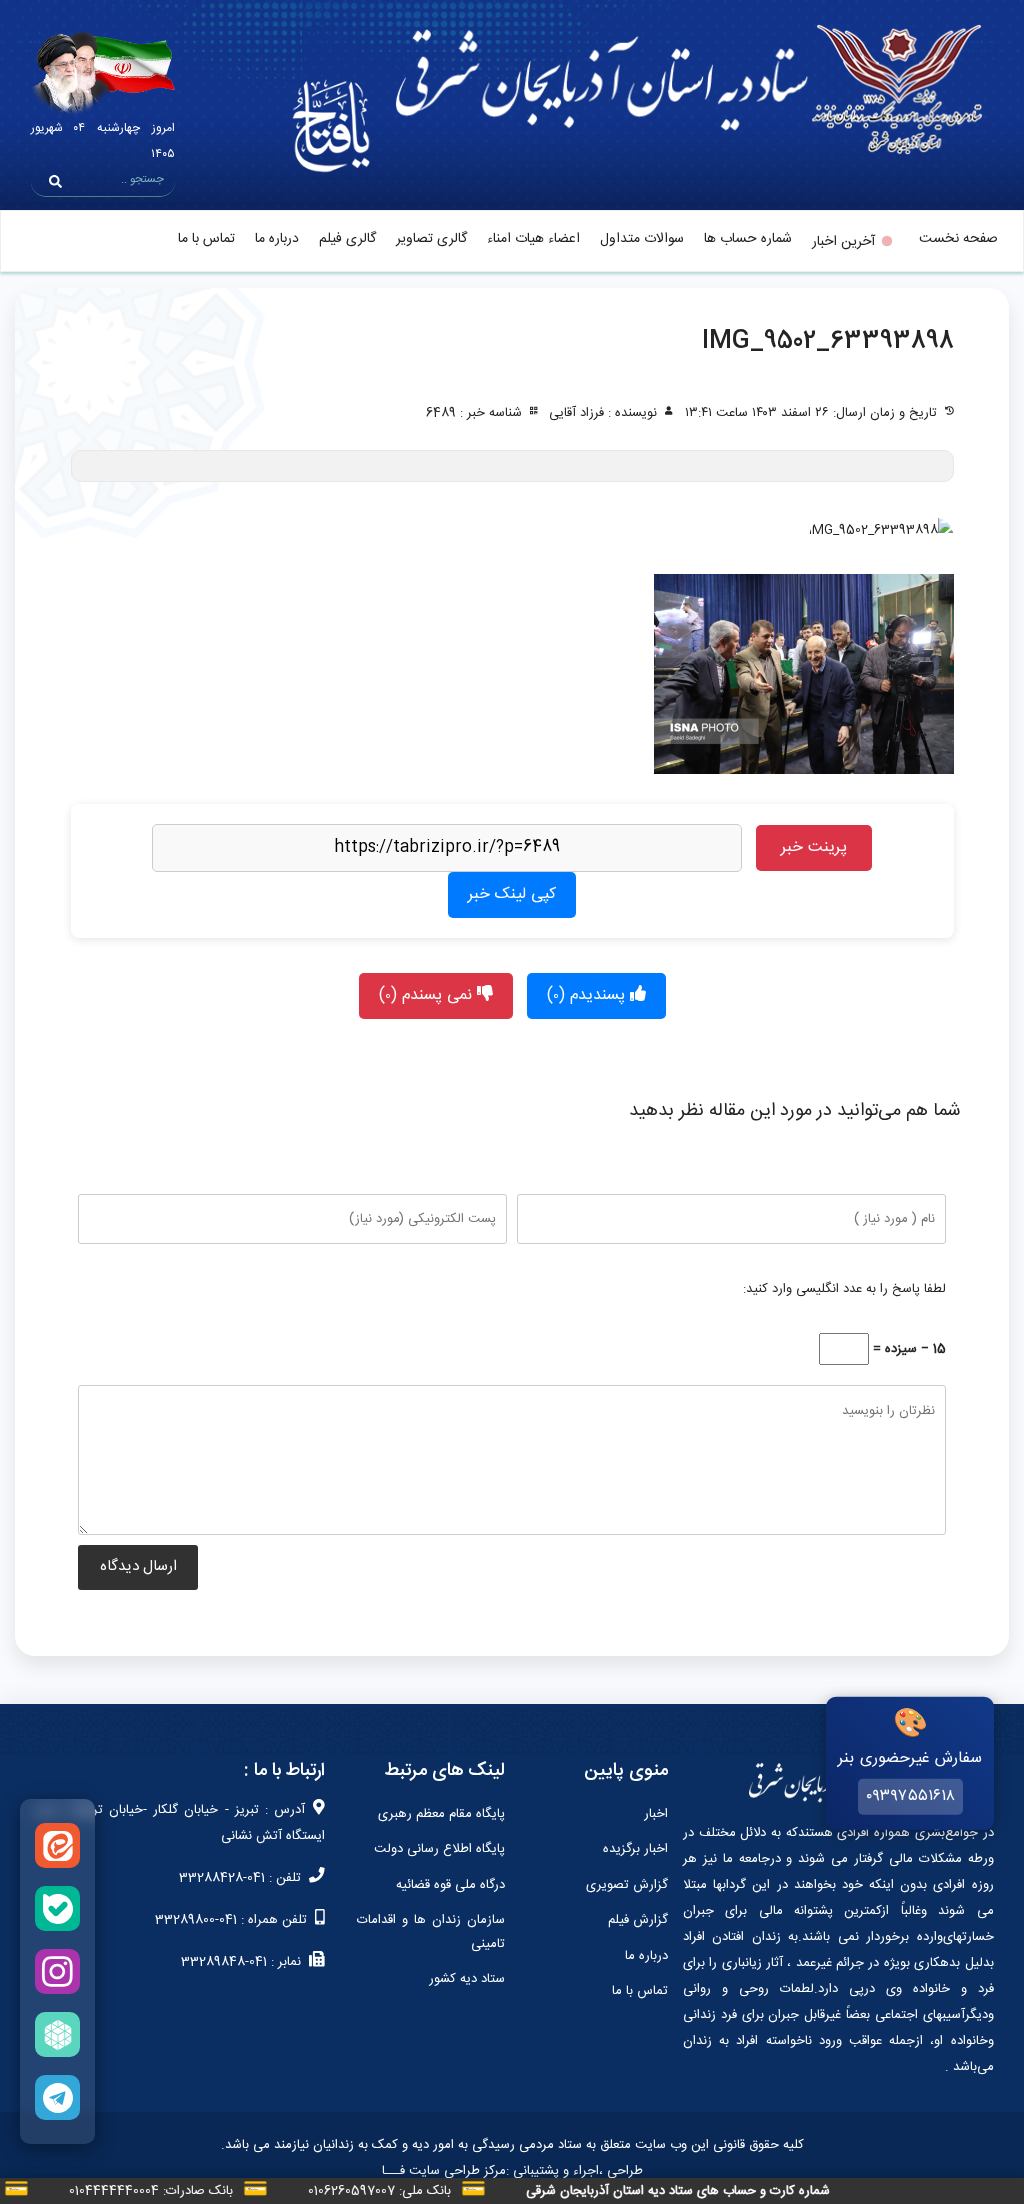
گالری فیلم (347, 239)
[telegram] (57, 2097)
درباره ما (277, 239)
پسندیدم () (588, 995)
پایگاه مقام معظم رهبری (441, 1814)
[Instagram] (57, 1971)
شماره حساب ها (748, 239)
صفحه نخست (958, 239)
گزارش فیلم (638, 1920)
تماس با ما (206, 239)
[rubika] (57, 2034)
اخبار (656, 1814)
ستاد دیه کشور (467, 1979)
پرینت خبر (814, 847)
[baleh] (57, 1908)
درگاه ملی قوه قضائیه (450, 1885)
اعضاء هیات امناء (533, 239)
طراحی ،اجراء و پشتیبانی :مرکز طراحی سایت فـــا (512, 2171)
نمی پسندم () (428, 995)
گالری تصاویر (431, 239)
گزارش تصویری (627, 1885)
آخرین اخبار (843, 242)
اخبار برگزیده (635, 1849)
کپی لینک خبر (512, 894)
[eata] (57, 1845)
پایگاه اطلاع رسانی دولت (439, 1849)
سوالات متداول (642, 239)
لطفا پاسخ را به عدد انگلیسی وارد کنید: (844, 1289)
